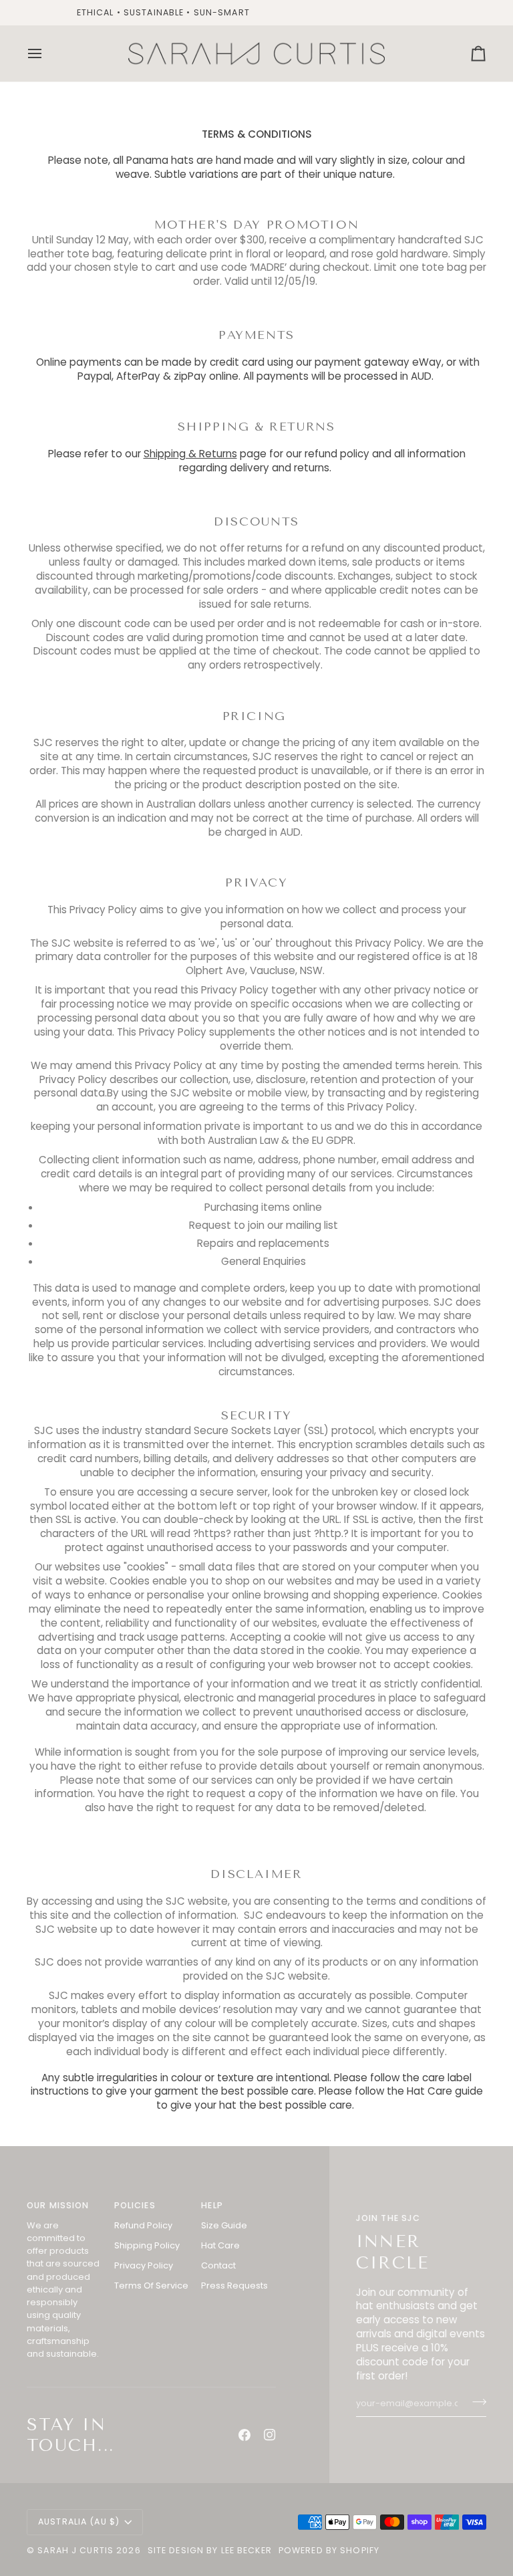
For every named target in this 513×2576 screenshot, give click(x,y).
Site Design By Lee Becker (210, 2550)
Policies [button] (135, 2205)
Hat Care (220, 2245)
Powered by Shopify (329, 2550)
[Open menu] (47, 53)
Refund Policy (143, 2225)
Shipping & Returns (190, 454)
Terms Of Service (151, 2286)
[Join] (475, 2402)
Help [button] (212, 2205)
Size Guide (224, 2225)
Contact (218, 2265)
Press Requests (234, 2286)
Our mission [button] (58, 2205)
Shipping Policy (147, 2245)
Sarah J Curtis (75, 2550)
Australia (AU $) (79, 2522)
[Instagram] (270, 2435)
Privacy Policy (144, 2265)
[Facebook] (244, 2435)
